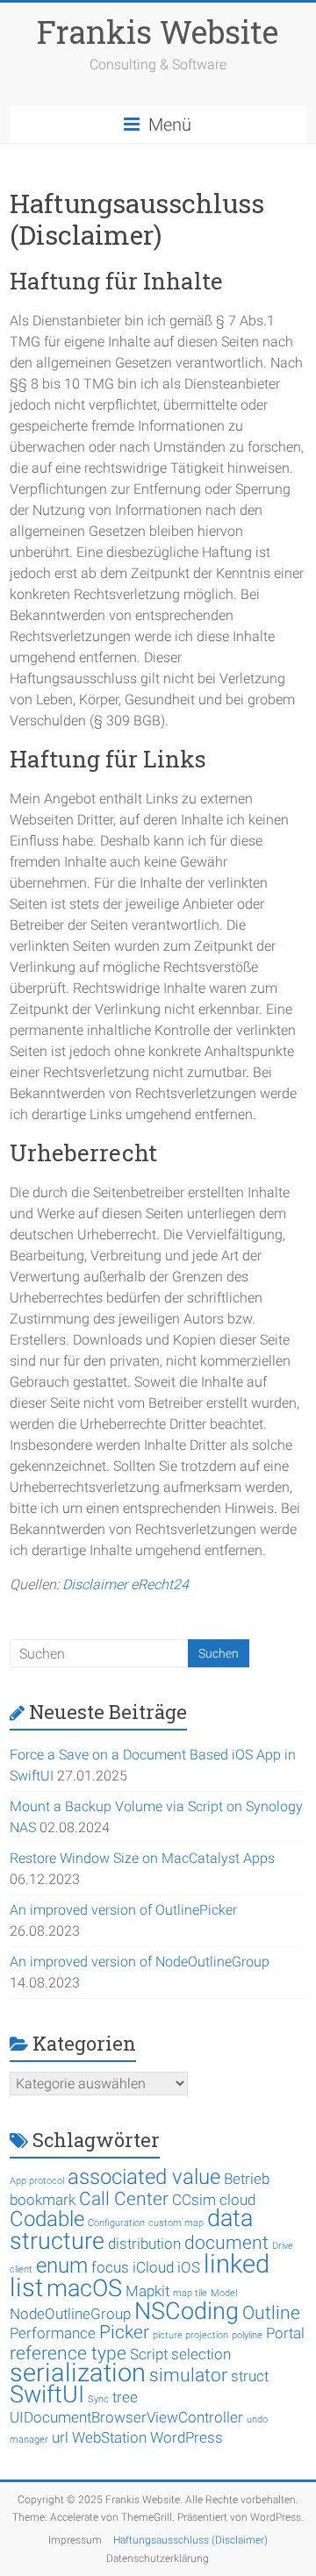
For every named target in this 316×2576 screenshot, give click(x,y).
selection (201, 2354)
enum (62, 2266)
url (60, 2437)
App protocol (37, 2181)
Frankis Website (158, 32)
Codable (47, 2219)
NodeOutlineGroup (70, 2314)
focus (110, 2267)
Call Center (124, 2199)
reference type (68, 2353)
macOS (84, 2288)
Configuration (116, 2223)
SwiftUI (47, 2394)
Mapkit (147, 2291)
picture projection (190, 2335)
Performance (53, 2333)
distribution (144, 2244)
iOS (189, 2267)
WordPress (187, 2437)
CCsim (194, 2200)
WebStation (109, 2437)
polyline (247, 2335)
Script (149, 2354)
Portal (285, 2333)
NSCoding (187, 2311)
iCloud (153, 2267)
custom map (176, 2223)
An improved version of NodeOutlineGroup (140, 1962)
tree (125, 2397)
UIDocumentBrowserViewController (126, 2417)
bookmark (43, 2200)
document (226, 2243)
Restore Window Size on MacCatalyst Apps (142, 1858)
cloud (237, 2200)
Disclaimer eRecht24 (126, 1584)
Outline (271, 2313)
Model (224, 2293)
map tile (190, 2293)
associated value (144, 2177)
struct (250, 2376)
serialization (78, 2373)
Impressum (75, 2540)
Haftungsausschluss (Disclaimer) (190, 2540)
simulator (188, 2375)
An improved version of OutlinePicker (123, 1910)
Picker (124, 2332)
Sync (98, 2399)
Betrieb (247, 2179)
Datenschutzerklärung (158, 2558)
